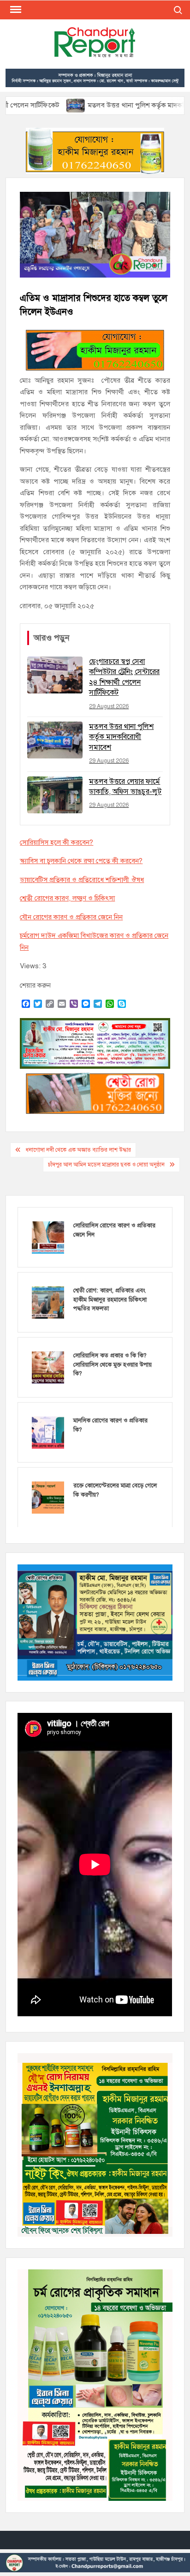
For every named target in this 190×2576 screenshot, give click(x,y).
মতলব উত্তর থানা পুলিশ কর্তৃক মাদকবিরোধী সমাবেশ (115, 105)
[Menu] (15, 10)
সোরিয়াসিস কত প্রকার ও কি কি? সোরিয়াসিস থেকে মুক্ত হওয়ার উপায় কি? (113, 1365)
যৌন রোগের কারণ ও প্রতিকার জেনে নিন (71, 917)
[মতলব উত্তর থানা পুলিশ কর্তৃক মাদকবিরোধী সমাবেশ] (35, 105)
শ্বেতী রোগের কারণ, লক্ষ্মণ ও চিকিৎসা (67, 898)
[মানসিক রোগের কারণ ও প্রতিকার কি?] (48, 1432)
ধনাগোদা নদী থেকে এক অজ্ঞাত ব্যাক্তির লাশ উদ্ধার (78, 1150)
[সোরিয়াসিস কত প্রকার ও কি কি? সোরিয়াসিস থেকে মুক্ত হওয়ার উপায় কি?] (48, 1367)
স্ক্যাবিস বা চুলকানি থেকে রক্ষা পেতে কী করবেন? (81, 861)
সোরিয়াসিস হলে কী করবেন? (56, 842)
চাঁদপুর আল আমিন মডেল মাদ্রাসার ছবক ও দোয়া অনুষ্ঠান (106, 1165)
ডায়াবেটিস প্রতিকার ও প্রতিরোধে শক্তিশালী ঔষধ (82, 880)
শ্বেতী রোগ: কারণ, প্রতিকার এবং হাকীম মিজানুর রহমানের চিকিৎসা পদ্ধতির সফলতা (110, 1300)
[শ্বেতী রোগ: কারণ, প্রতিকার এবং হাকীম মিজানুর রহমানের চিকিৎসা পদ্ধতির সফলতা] (48, 1302)
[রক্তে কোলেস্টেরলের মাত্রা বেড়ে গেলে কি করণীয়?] (48, 1497)
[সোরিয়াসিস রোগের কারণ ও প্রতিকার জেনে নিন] (48, 1237)
